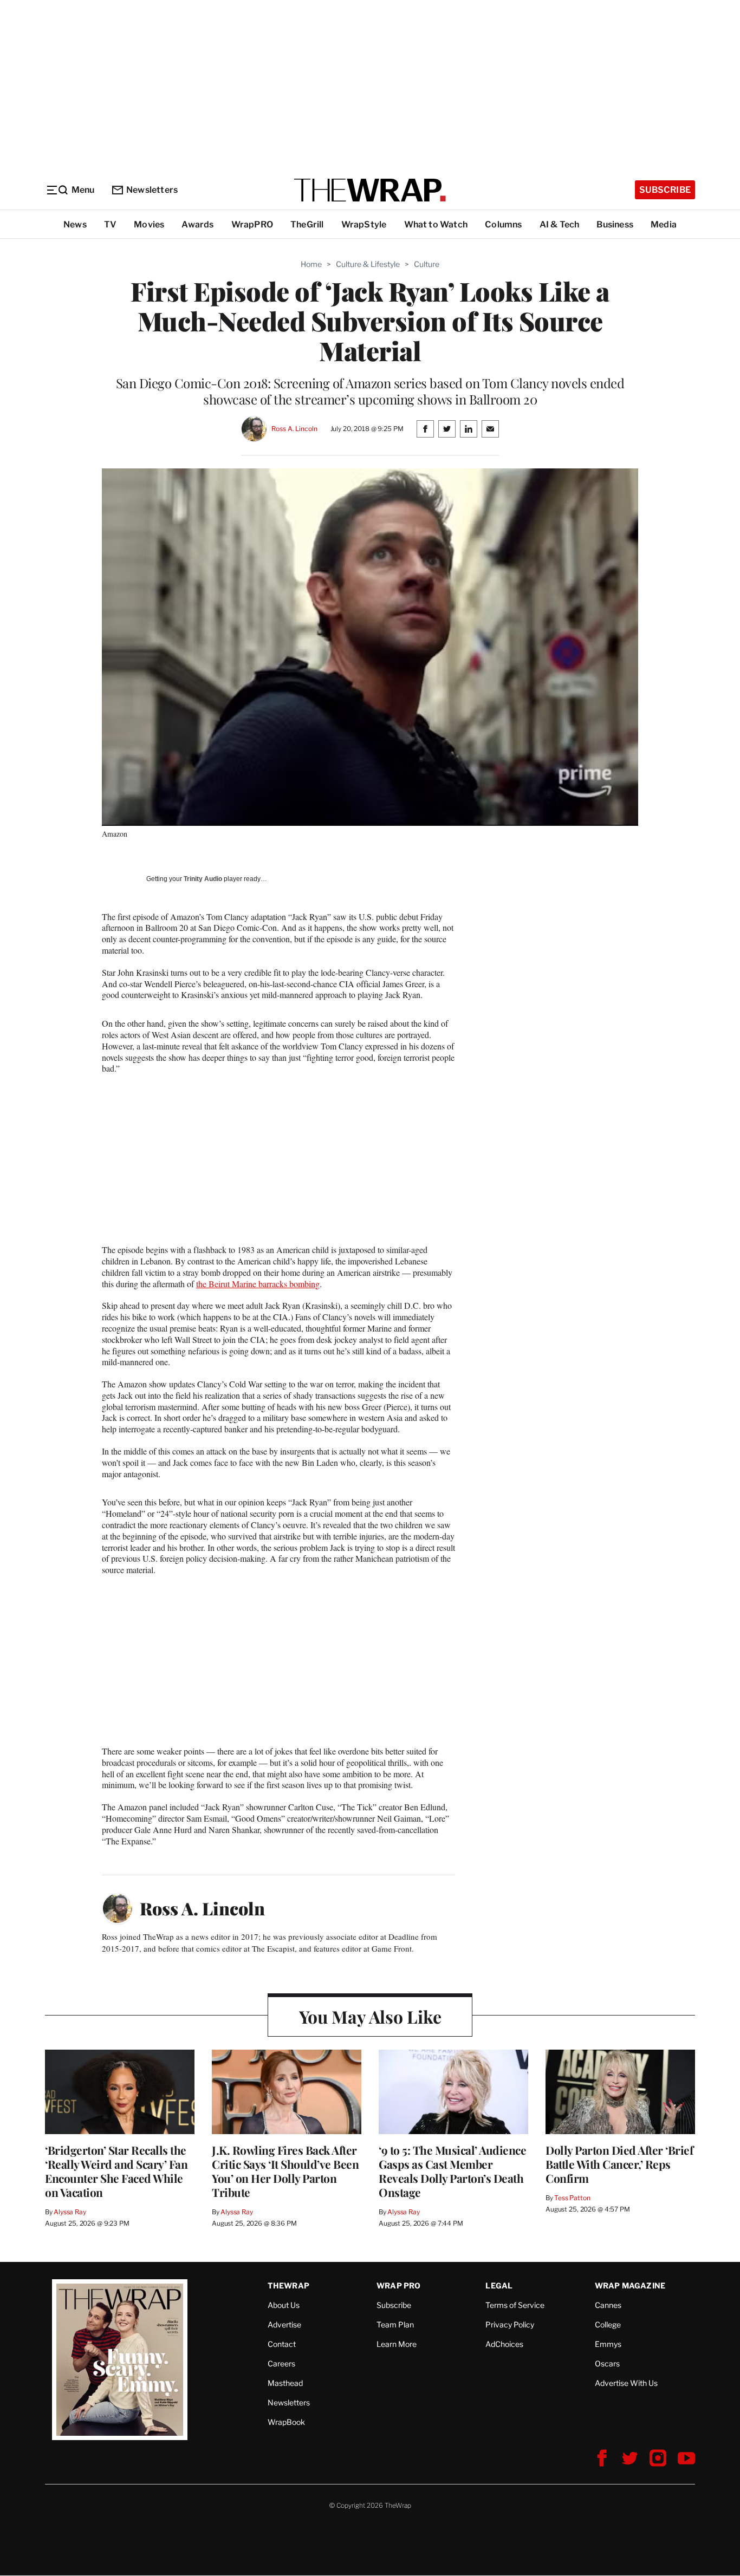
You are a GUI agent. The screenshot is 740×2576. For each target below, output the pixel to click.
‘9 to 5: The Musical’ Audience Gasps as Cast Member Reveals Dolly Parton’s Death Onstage (452, 2171)
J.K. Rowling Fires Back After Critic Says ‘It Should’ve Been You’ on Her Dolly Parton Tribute (285, 2171)
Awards (197, 224)
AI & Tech (560, 224)
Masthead (285, 2383)
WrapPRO (252, 224)
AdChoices (504, 2344)
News (75, 224)
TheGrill (307, 224)
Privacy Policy (510, 2324)
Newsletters (152, 190)
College (608, 2324)
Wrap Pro (399, 2285)
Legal (499, 2285)
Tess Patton (572, 2198)
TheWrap (288, 2285)
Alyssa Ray (70, 2212)
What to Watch (436, 224)
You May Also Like (370, 2016)
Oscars (607, 2363)
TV (110, 224)
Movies (149, 224)
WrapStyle (364, 224)
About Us (284, 2305)
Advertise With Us (626, 2383)
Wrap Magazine (630, 2285)
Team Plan (395, 2324)
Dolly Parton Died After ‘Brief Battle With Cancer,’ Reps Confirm (619, 2164)
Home (311, 264)
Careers (281, 2363)
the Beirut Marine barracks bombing (258, 1284)
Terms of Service (515, 2305)
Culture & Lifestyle (368, 264)
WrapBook (286, 2422)
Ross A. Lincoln (294, 429)
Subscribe (665, 190)
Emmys (608, 2344)
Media (664, 224)
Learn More (397, 2344)
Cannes (608, 2305)
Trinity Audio (203, 879)
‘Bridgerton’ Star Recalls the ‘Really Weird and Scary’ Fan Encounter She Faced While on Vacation (116, 2171)
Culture (427, 264)
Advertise (284, 2324)
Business (615, 224)
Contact (282, 2344)
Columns (503, 224)
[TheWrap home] (370, 190)
